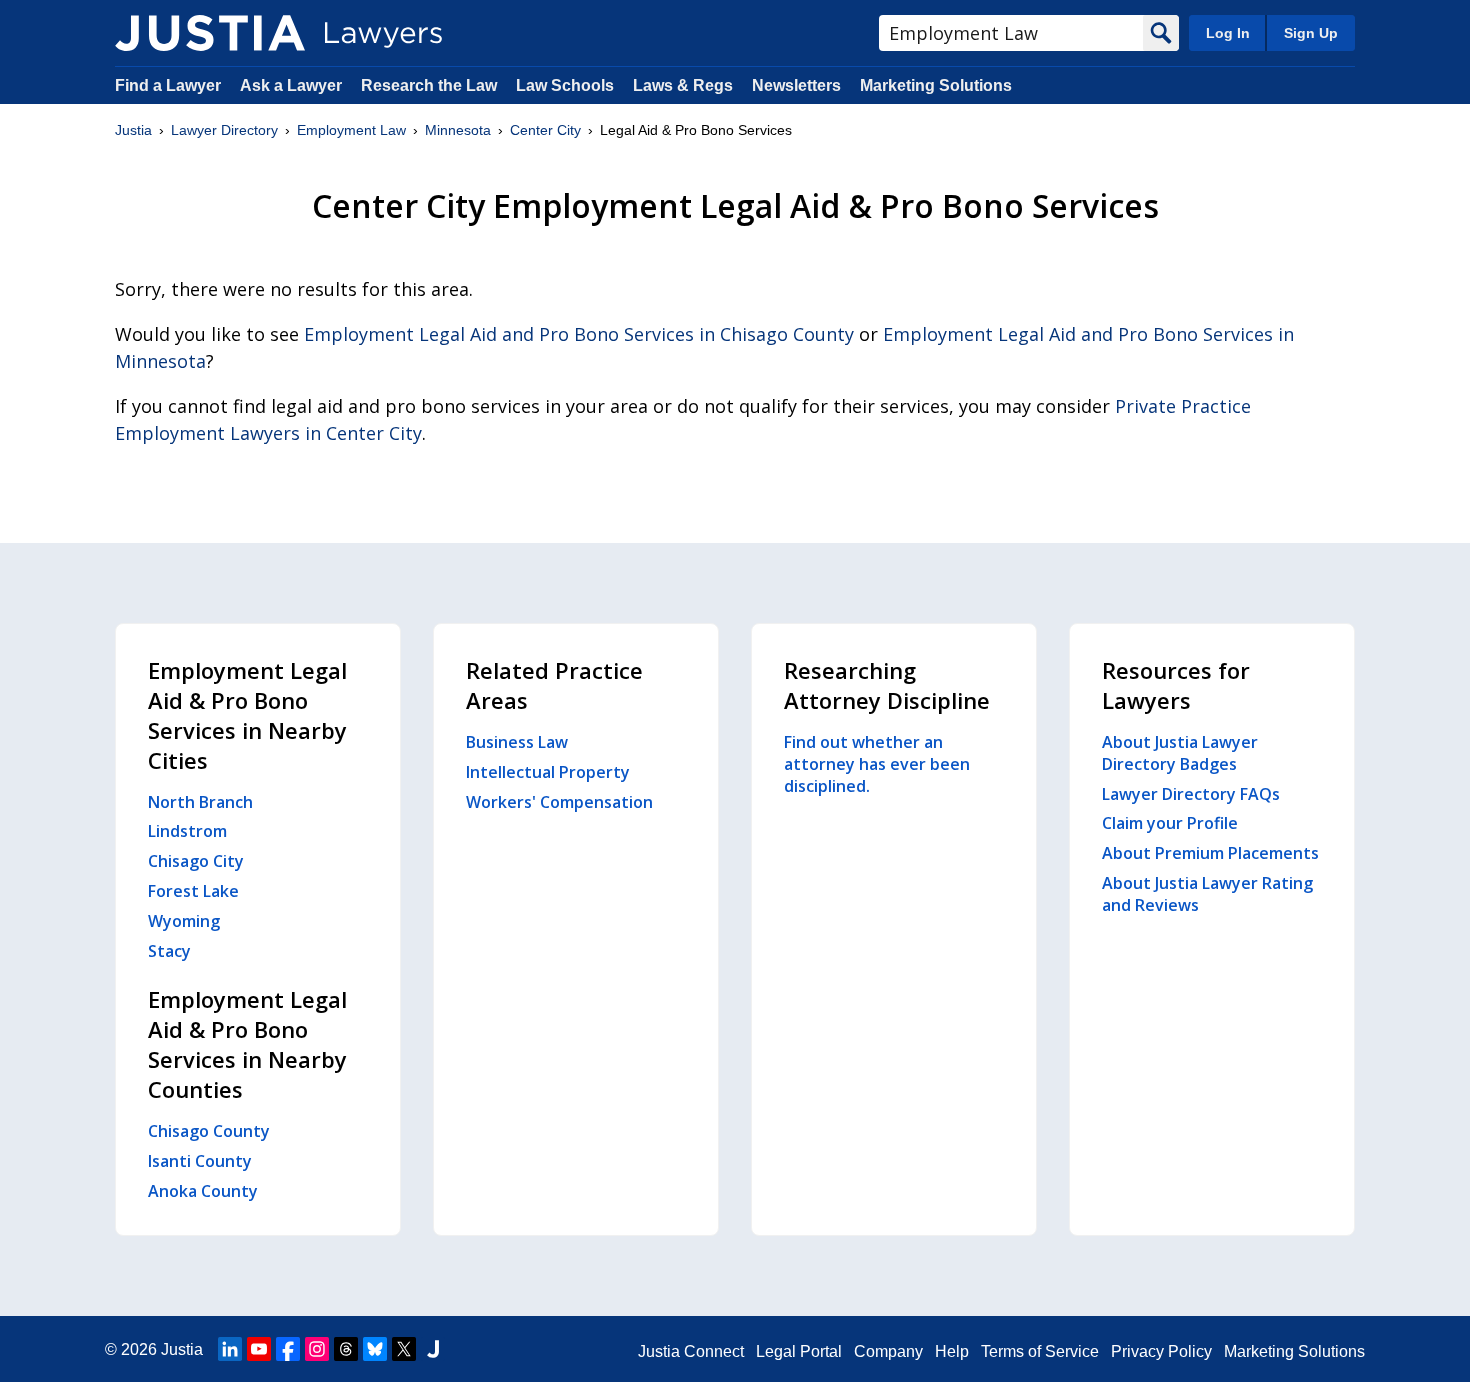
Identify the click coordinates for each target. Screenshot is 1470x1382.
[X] (404, 1349)
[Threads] (346, 1349)
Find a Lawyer (168, 85)
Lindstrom (187, 831)
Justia (133, 130)
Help (952, 1351)
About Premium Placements (1210, 853)
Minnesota (458, 130)
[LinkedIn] (230, 1349)
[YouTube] (259, 1349)
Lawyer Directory (224, 130)
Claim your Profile (1170, 823)
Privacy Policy (1161, 1351)
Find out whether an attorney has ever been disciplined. (877, 764)
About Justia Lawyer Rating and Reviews (1207, 894)
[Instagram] (317, 1349)
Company (888, 1351)
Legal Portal (799, 1351)
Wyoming (184, 921)
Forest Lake (193, 891)
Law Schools (565, 85)
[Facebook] (288, 1349)
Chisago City (196, 861)
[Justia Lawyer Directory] (210, 33)
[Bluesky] (375, 1349)
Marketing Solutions (936, 85)
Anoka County (203, 1191)
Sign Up (1311, 33)
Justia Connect (691, 1351)
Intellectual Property (548, 772)
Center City (545, 130)
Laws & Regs (683, 85)
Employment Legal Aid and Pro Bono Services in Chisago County (579, 334)
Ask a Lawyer (293, 85)
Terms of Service (1040, 1351)
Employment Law (351, 130)
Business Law (517, 742)
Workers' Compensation (559, 802)
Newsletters (796, 85)
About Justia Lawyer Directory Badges (1180, 753)
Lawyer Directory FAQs (1191, 794)
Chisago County (209, 1131)
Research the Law (429, 85)
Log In (1228, 33)
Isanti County (200, 1161)
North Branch (200, 802)
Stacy (169, 951)
